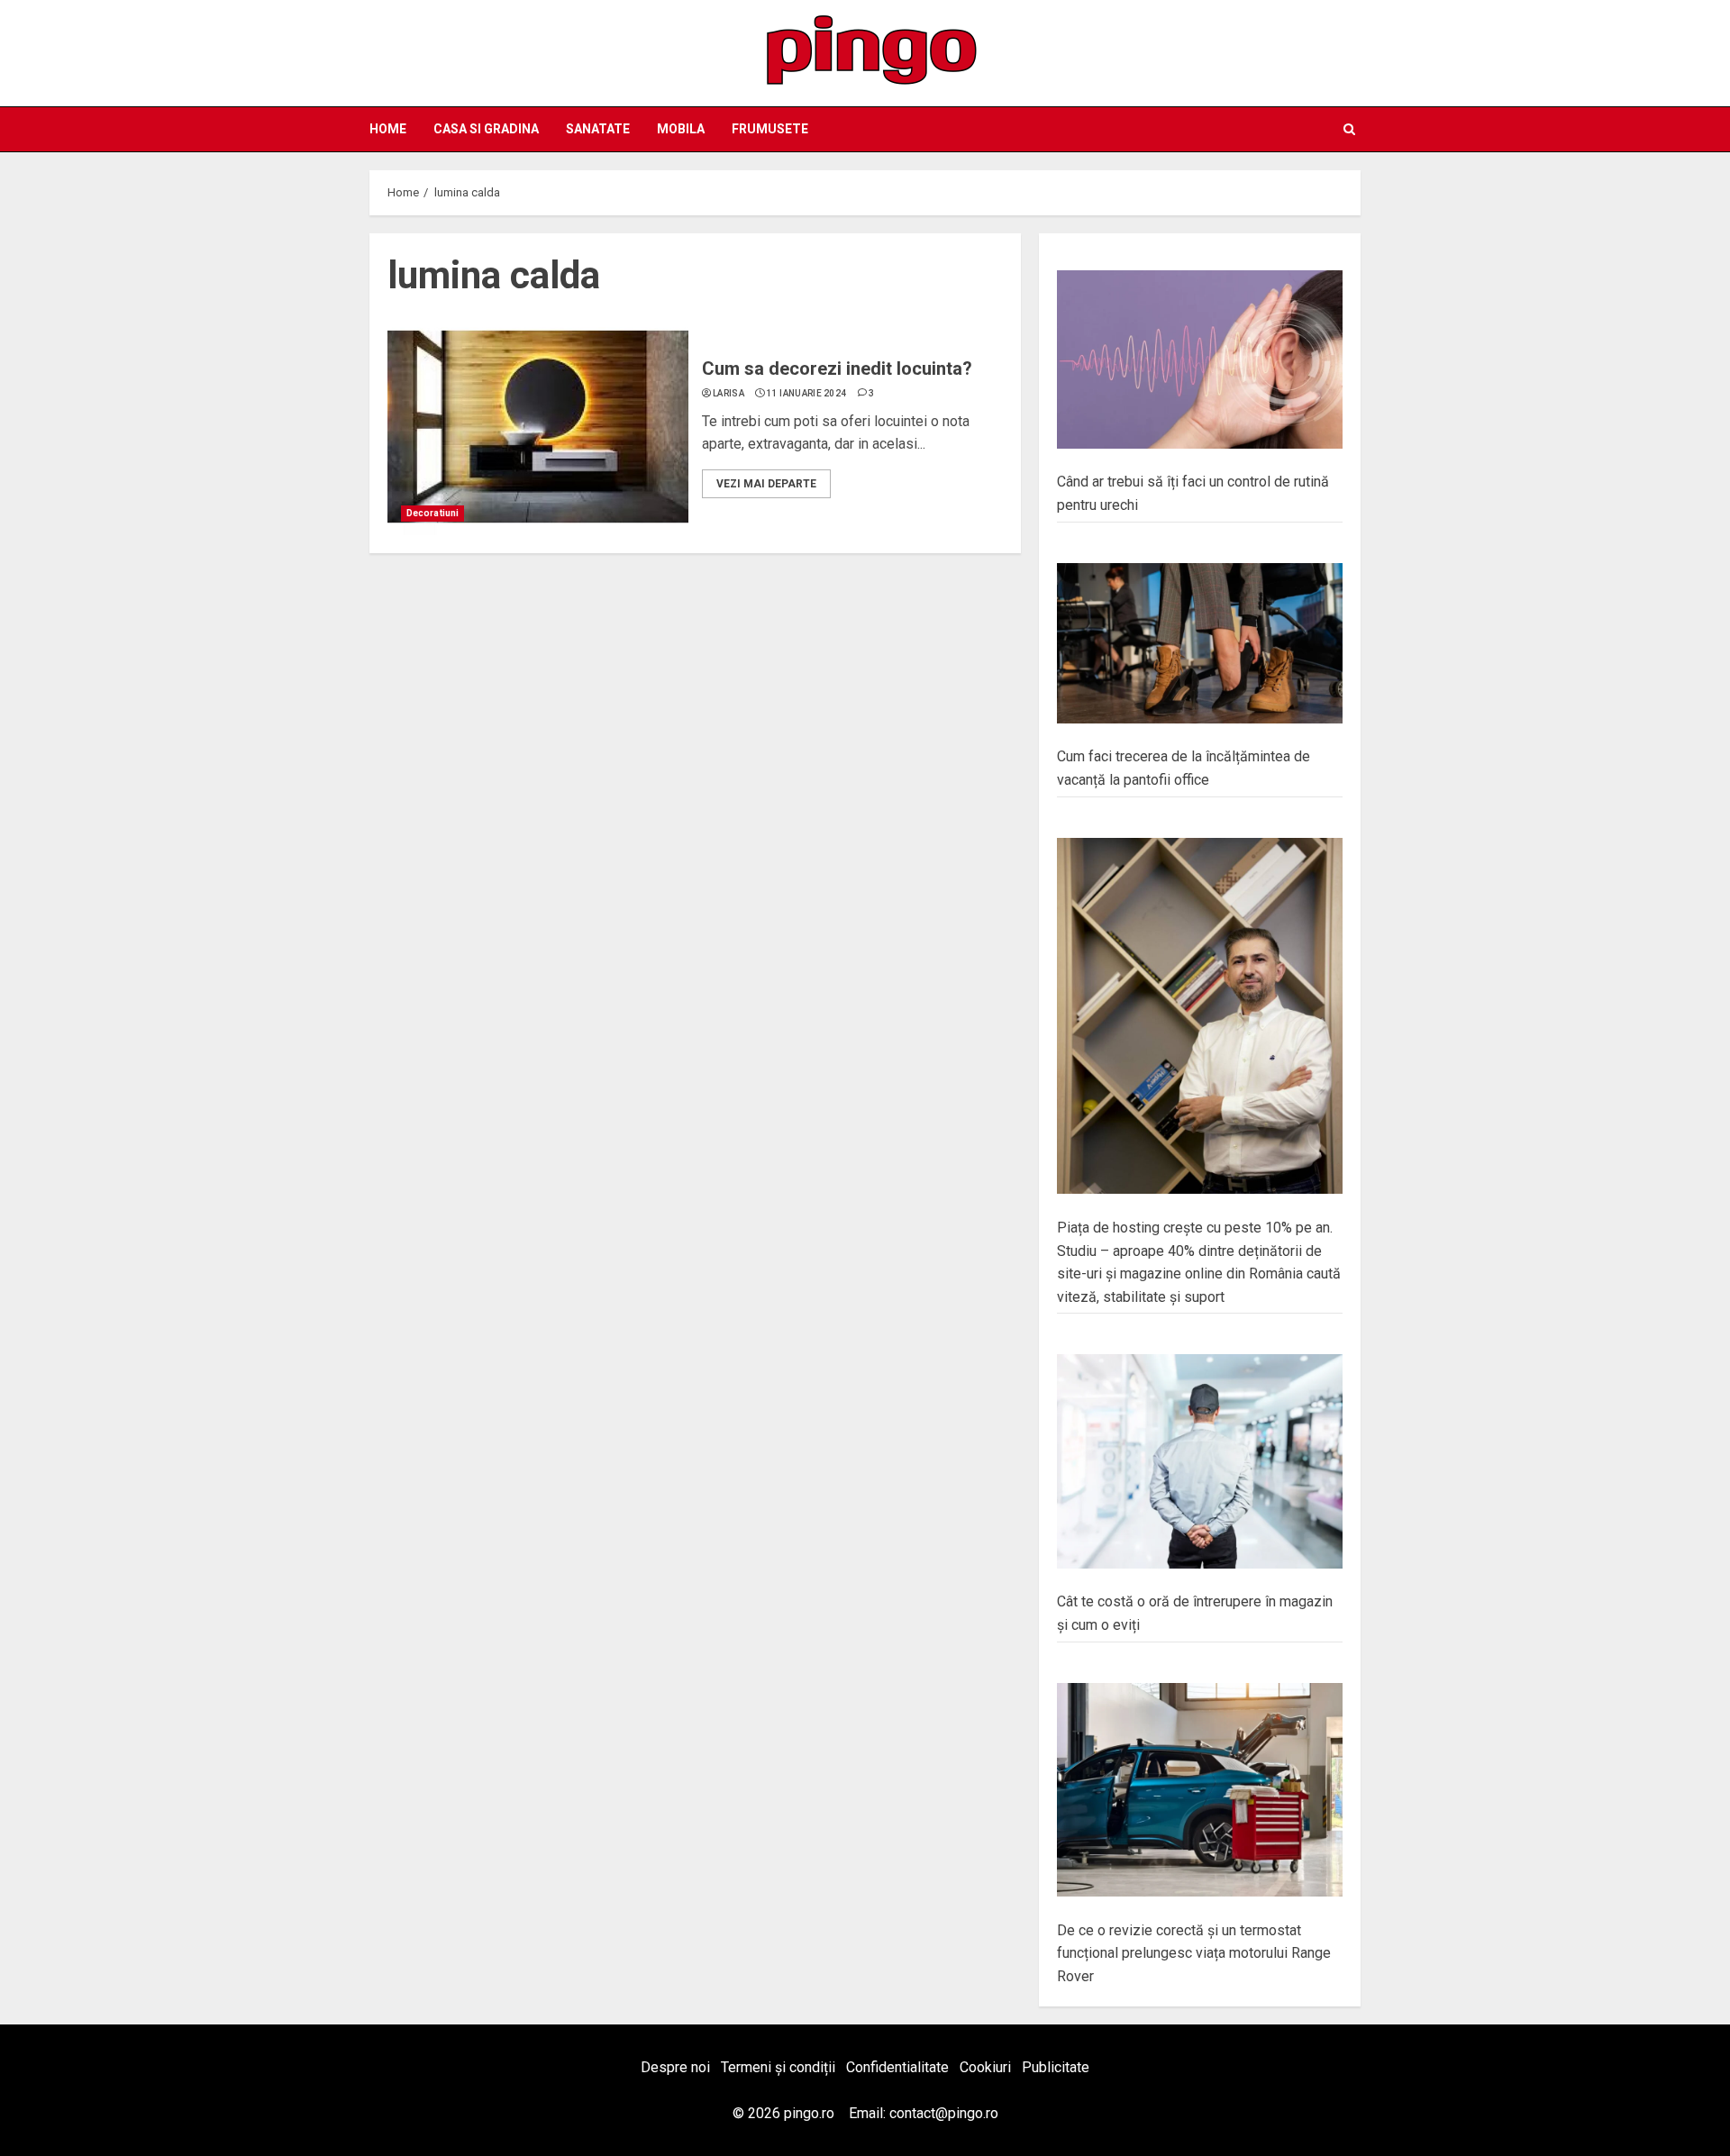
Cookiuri (985, 2067)
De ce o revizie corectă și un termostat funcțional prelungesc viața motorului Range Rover (1194, 1953)
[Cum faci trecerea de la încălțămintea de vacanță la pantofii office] (1200, 644)
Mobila (681, 129)
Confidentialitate (897, 2067)
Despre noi (675, 2067)
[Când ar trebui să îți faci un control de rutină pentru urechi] (1200, 359)
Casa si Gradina (486, 129)
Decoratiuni (432, 513)
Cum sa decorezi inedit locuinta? (837, 368)
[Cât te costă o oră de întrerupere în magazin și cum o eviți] (1200, 1461)
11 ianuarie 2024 (807, 393)
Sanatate (598, 129)
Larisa (728, 393)
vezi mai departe (766, 484)
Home (388, 129)
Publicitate (1056, 2067)
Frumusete (770, 129)
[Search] (1349, 129)
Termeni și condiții (778, 2067)
